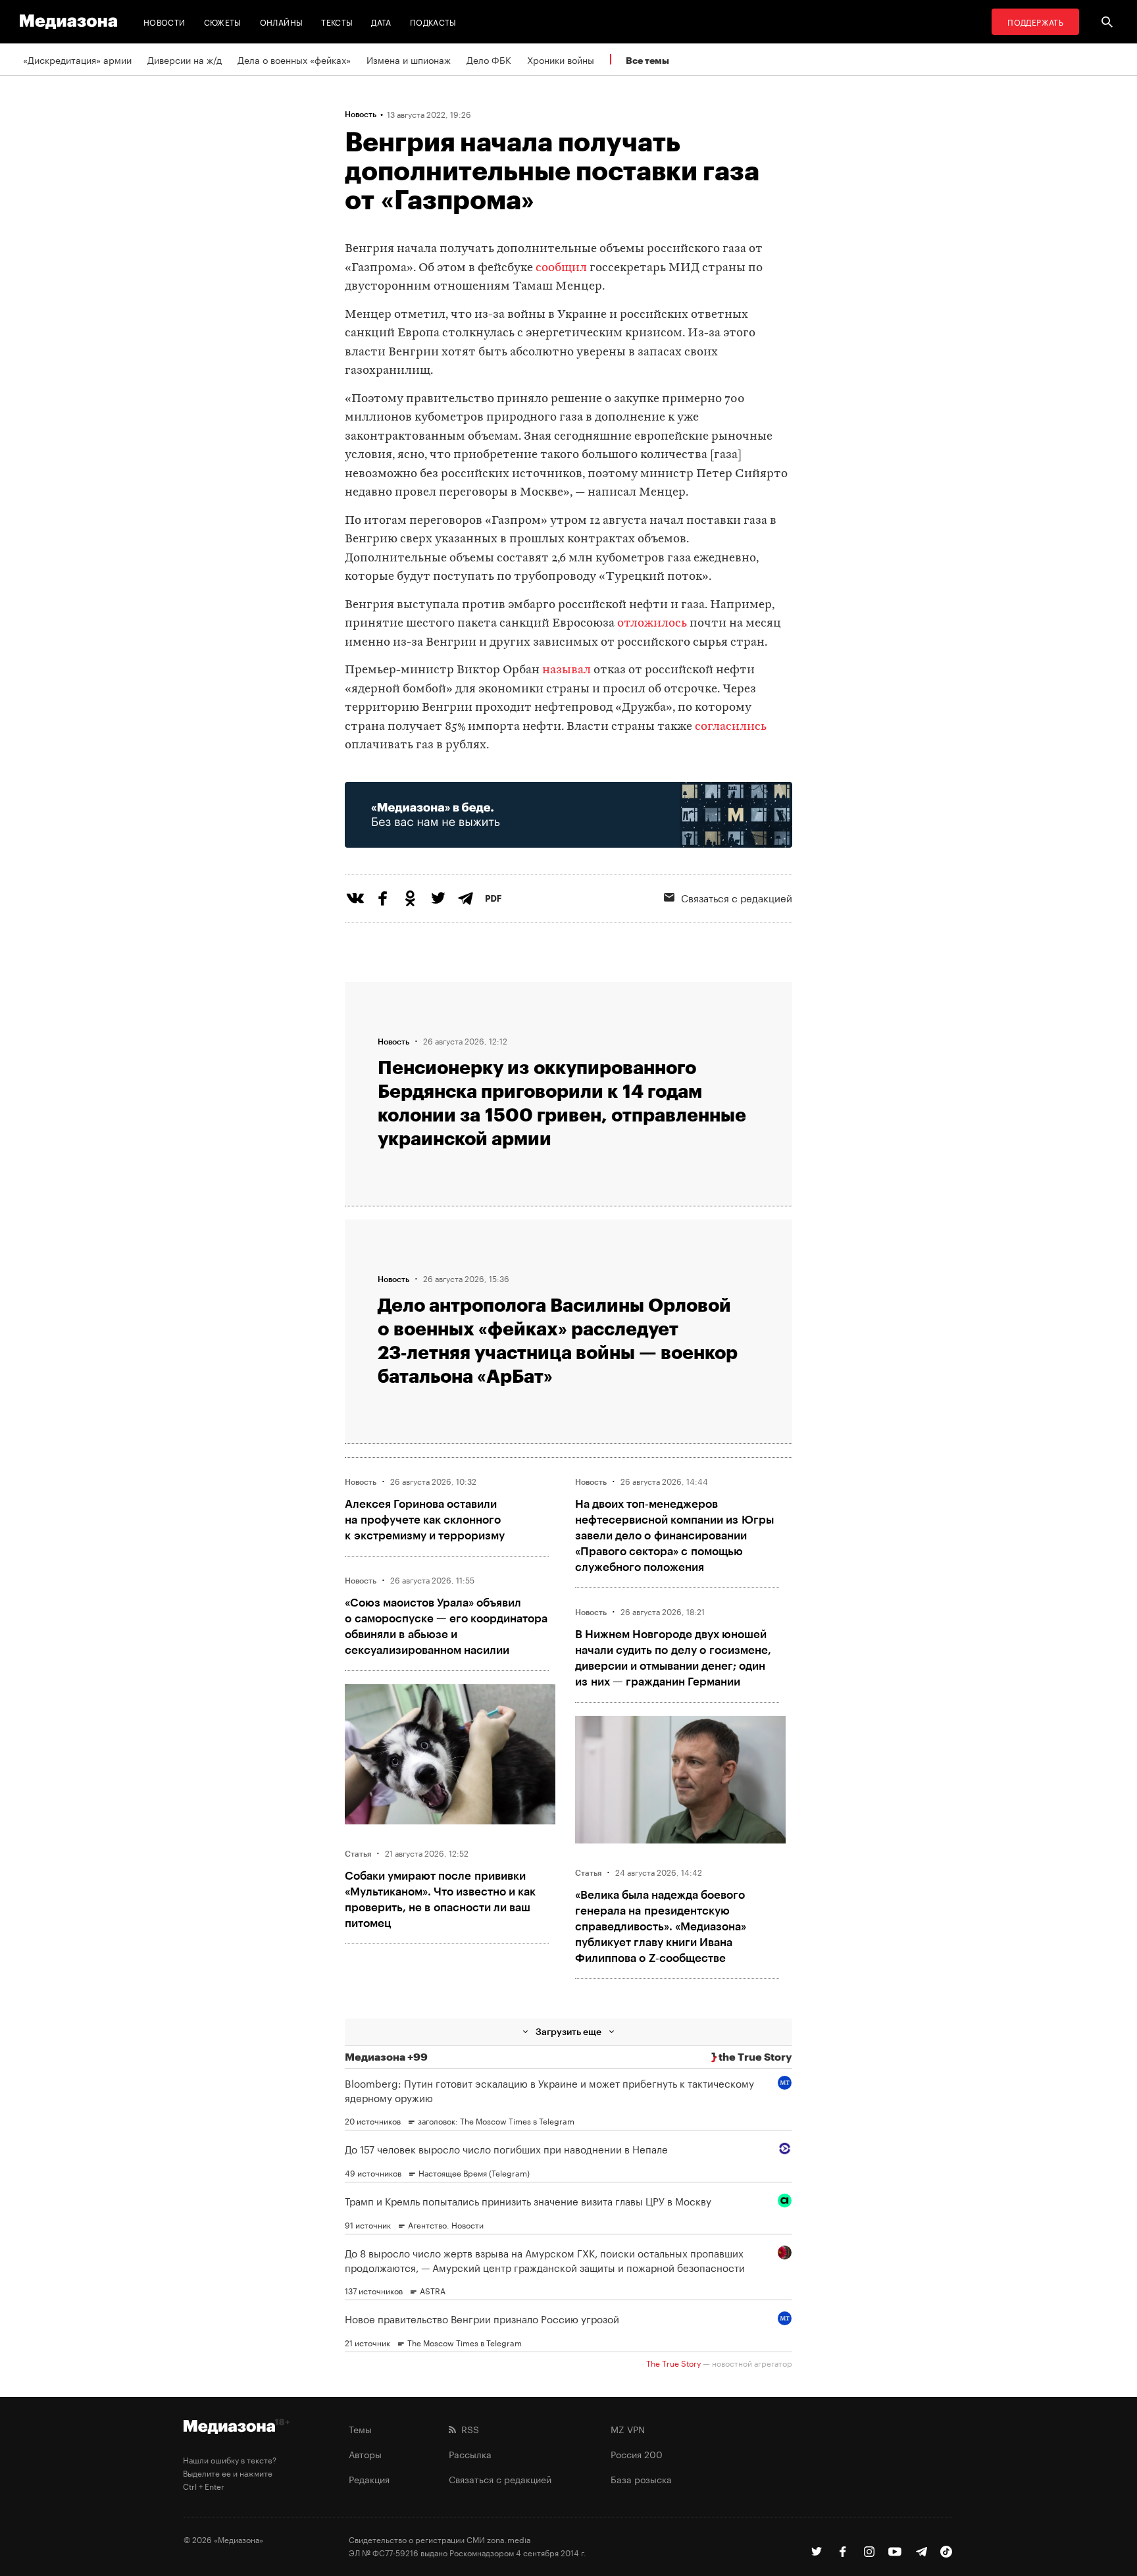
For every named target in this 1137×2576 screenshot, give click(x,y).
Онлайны (282, 21)
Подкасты (433, 21)
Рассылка (470, 2454)
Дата (381, 21)
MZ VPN (628, 2429)
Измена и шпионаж (409, 59)
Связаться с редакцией (737, 897)
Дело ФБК (489, 59)
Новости (164, 21)
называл (567, 670)
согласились (731, 727)
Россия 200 (637, 2454)
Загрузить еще (568, 2031)
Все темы (647, 60)
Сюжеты (223, 21)
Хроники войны (561, 59)
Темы (360, 2429)
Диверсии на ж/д (185, 59)
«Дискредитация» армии (77, 59)
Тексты (337, 21)
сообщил (561, 268)
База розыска (641, 2479)
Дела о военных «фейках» (294, 59)
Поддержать (1035, 21)
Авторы (365, 2454)
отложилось (652, 624)
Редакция (369, 2479)
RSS (467, 2429)
